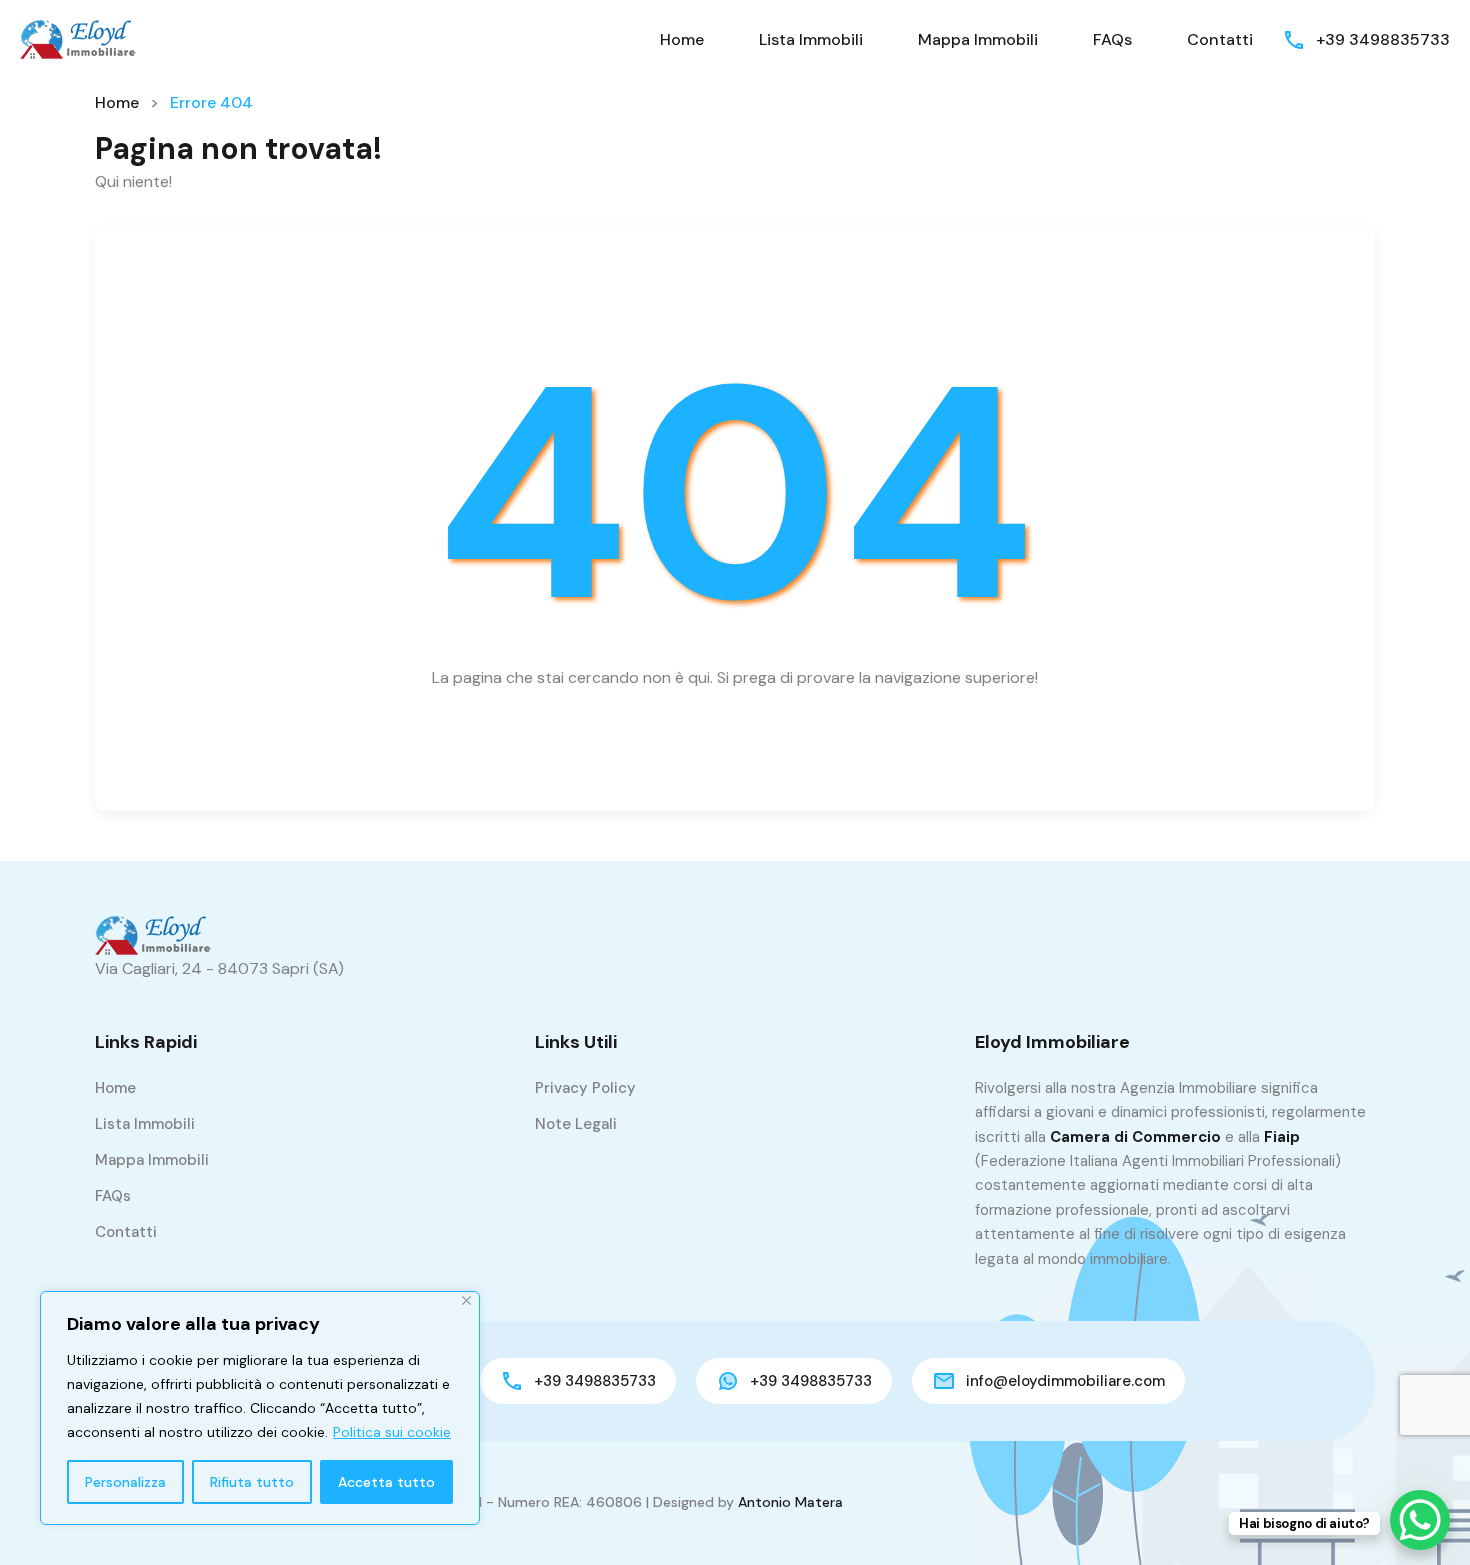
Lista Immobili (811, 39)
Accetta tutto (386, 1482)
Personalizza (125, 1482)
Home (682, 39)
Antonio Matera (790, 1502)
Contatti (1220, 39)
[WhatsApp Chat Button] (1420, 1520)
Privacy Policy (585, 1088)
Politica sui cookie (392, 1432)
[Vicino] (466, 1300)
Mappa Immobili (978, 39)
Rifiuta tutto (252, 1482)
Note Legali (576, 1124)
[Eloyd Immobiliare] (80, 38)
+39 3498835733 (1383, 39)
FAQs (1112, 39)
